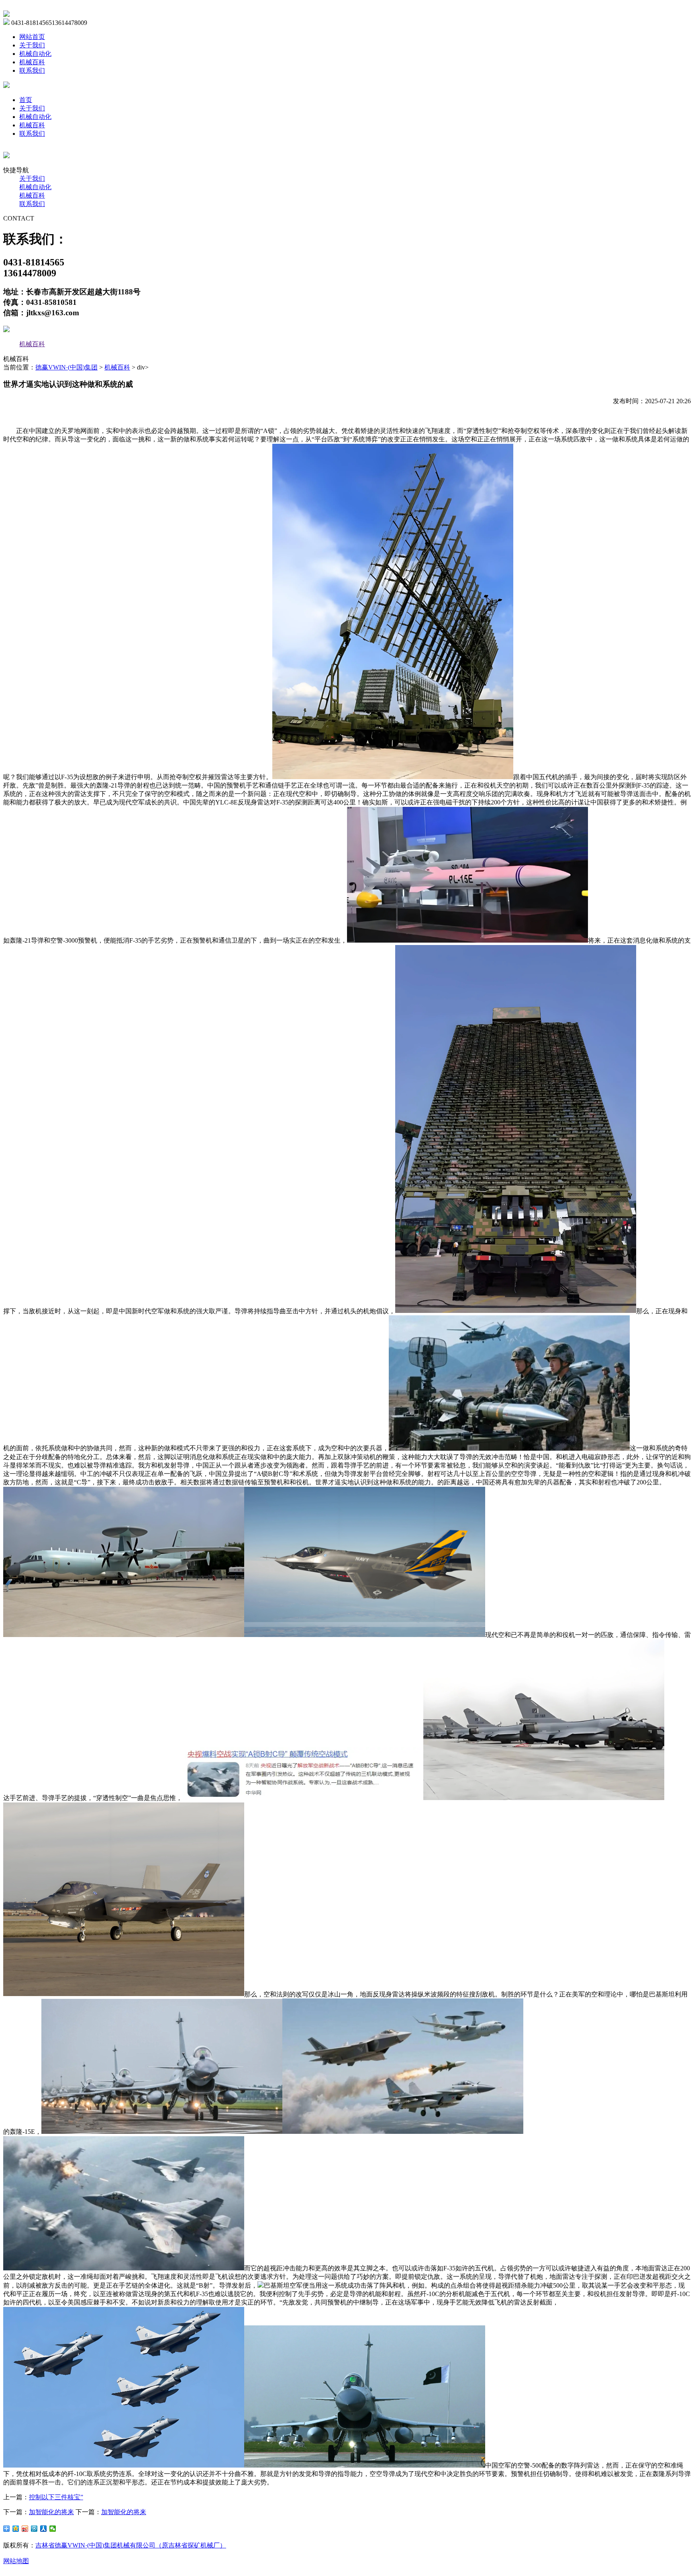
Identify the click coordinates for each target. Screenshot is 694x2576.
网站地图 (16, 2561)
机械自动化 (35, 54)
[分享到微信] (53, 2529)
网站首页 (32, 37)
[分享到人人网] (44, 2529)
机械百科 (32, 62)
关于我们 (32, 45)
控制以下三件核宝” (56, 2497)
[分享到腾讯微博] (34, 2529)
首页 (26, 100)
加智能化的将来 (51, 2512)
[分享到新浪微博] (25, 2529)
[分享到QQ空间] (16, 2529)
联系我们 (32, 70)
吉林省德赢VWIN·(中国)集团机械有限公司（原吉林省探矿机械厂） (131, 2545)
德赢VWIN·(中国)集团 (66, 367)
